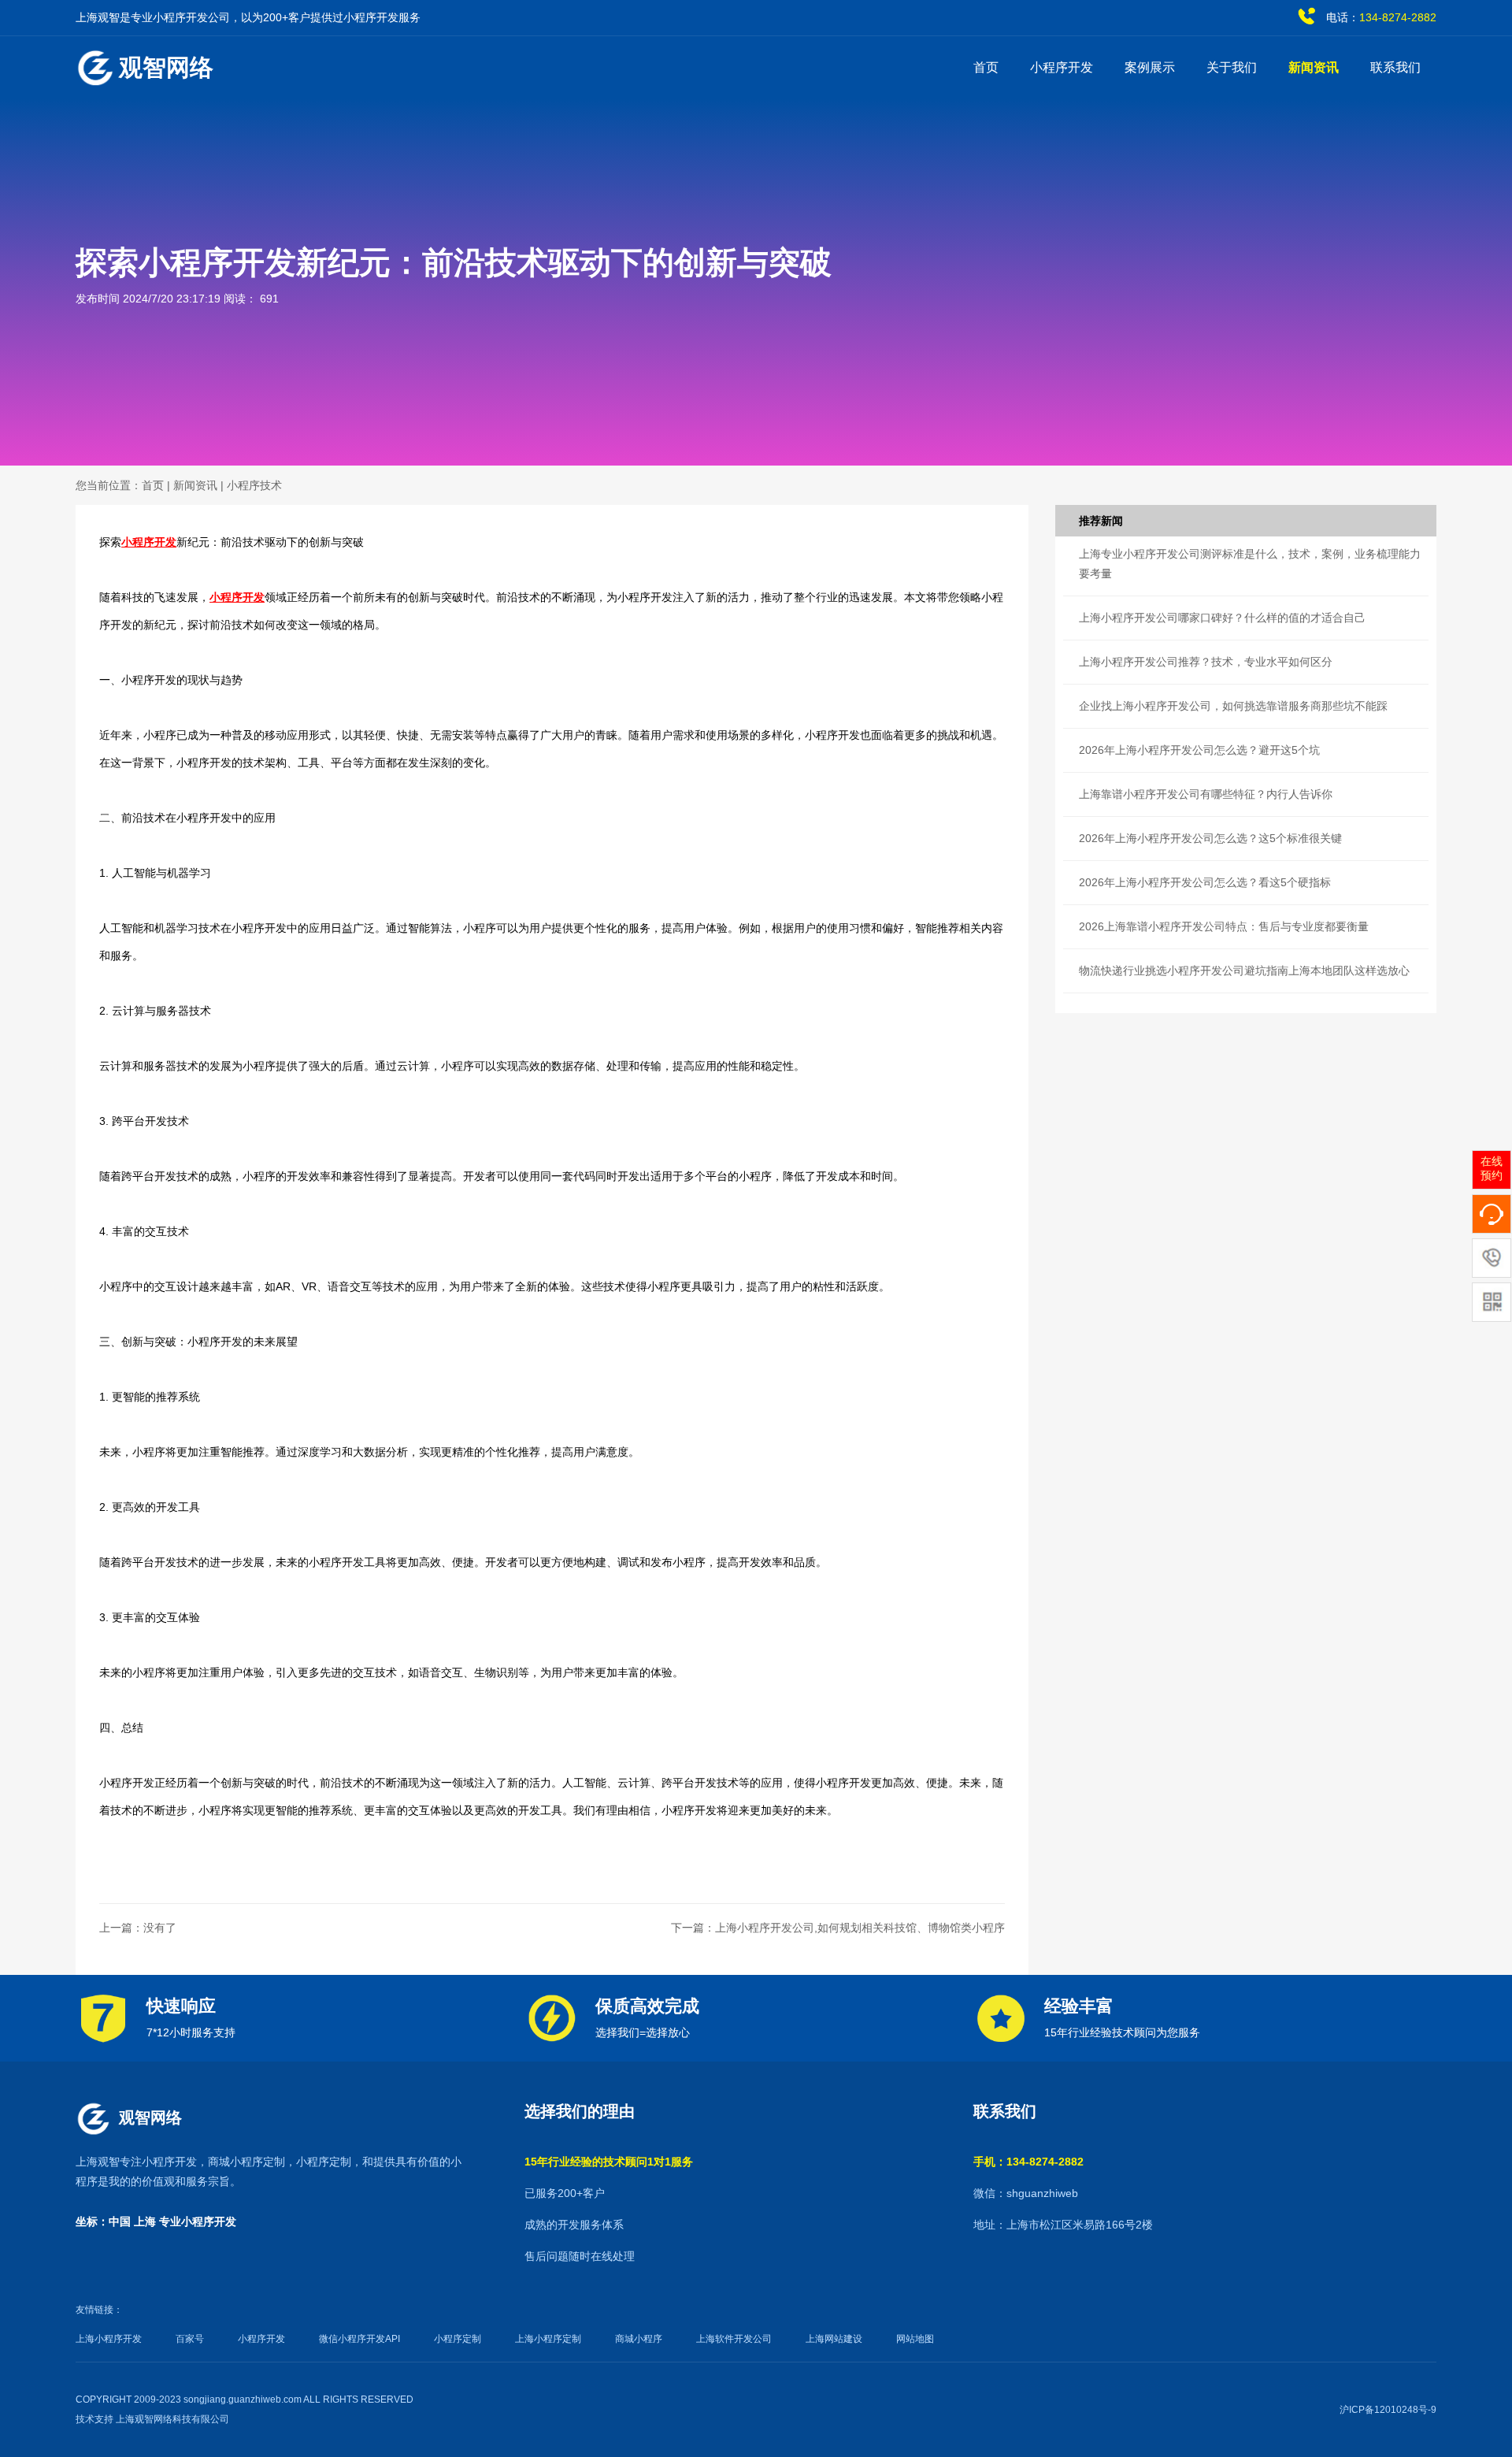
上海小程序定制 (548, 2339)
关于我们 (1232, 67)
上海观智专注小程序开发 (136, 2162)
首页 (986, 67)
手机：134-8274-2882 (1028, 2162)
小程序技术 (254, 485)
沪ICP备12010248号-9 (1388, 2410)
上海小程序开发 (109, 2339)
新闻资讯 (1314, 67)
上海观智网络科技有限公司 (172, 2419)
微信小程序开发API (359, 2339)
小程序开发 (1062, 67)
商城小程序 (639, 2339)
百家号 (190, 2339)
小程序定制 (324, 2162)
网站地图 (915, 2339)
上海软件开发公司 (734, 2339)
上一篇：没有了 (138, 1928)
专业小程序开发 (198, 2221)
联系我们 (1395, 67)
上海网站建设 (834, 2339)
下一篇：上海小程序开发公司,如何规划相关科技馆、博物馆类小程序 (838, 1928)
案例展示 (1150, 67)
